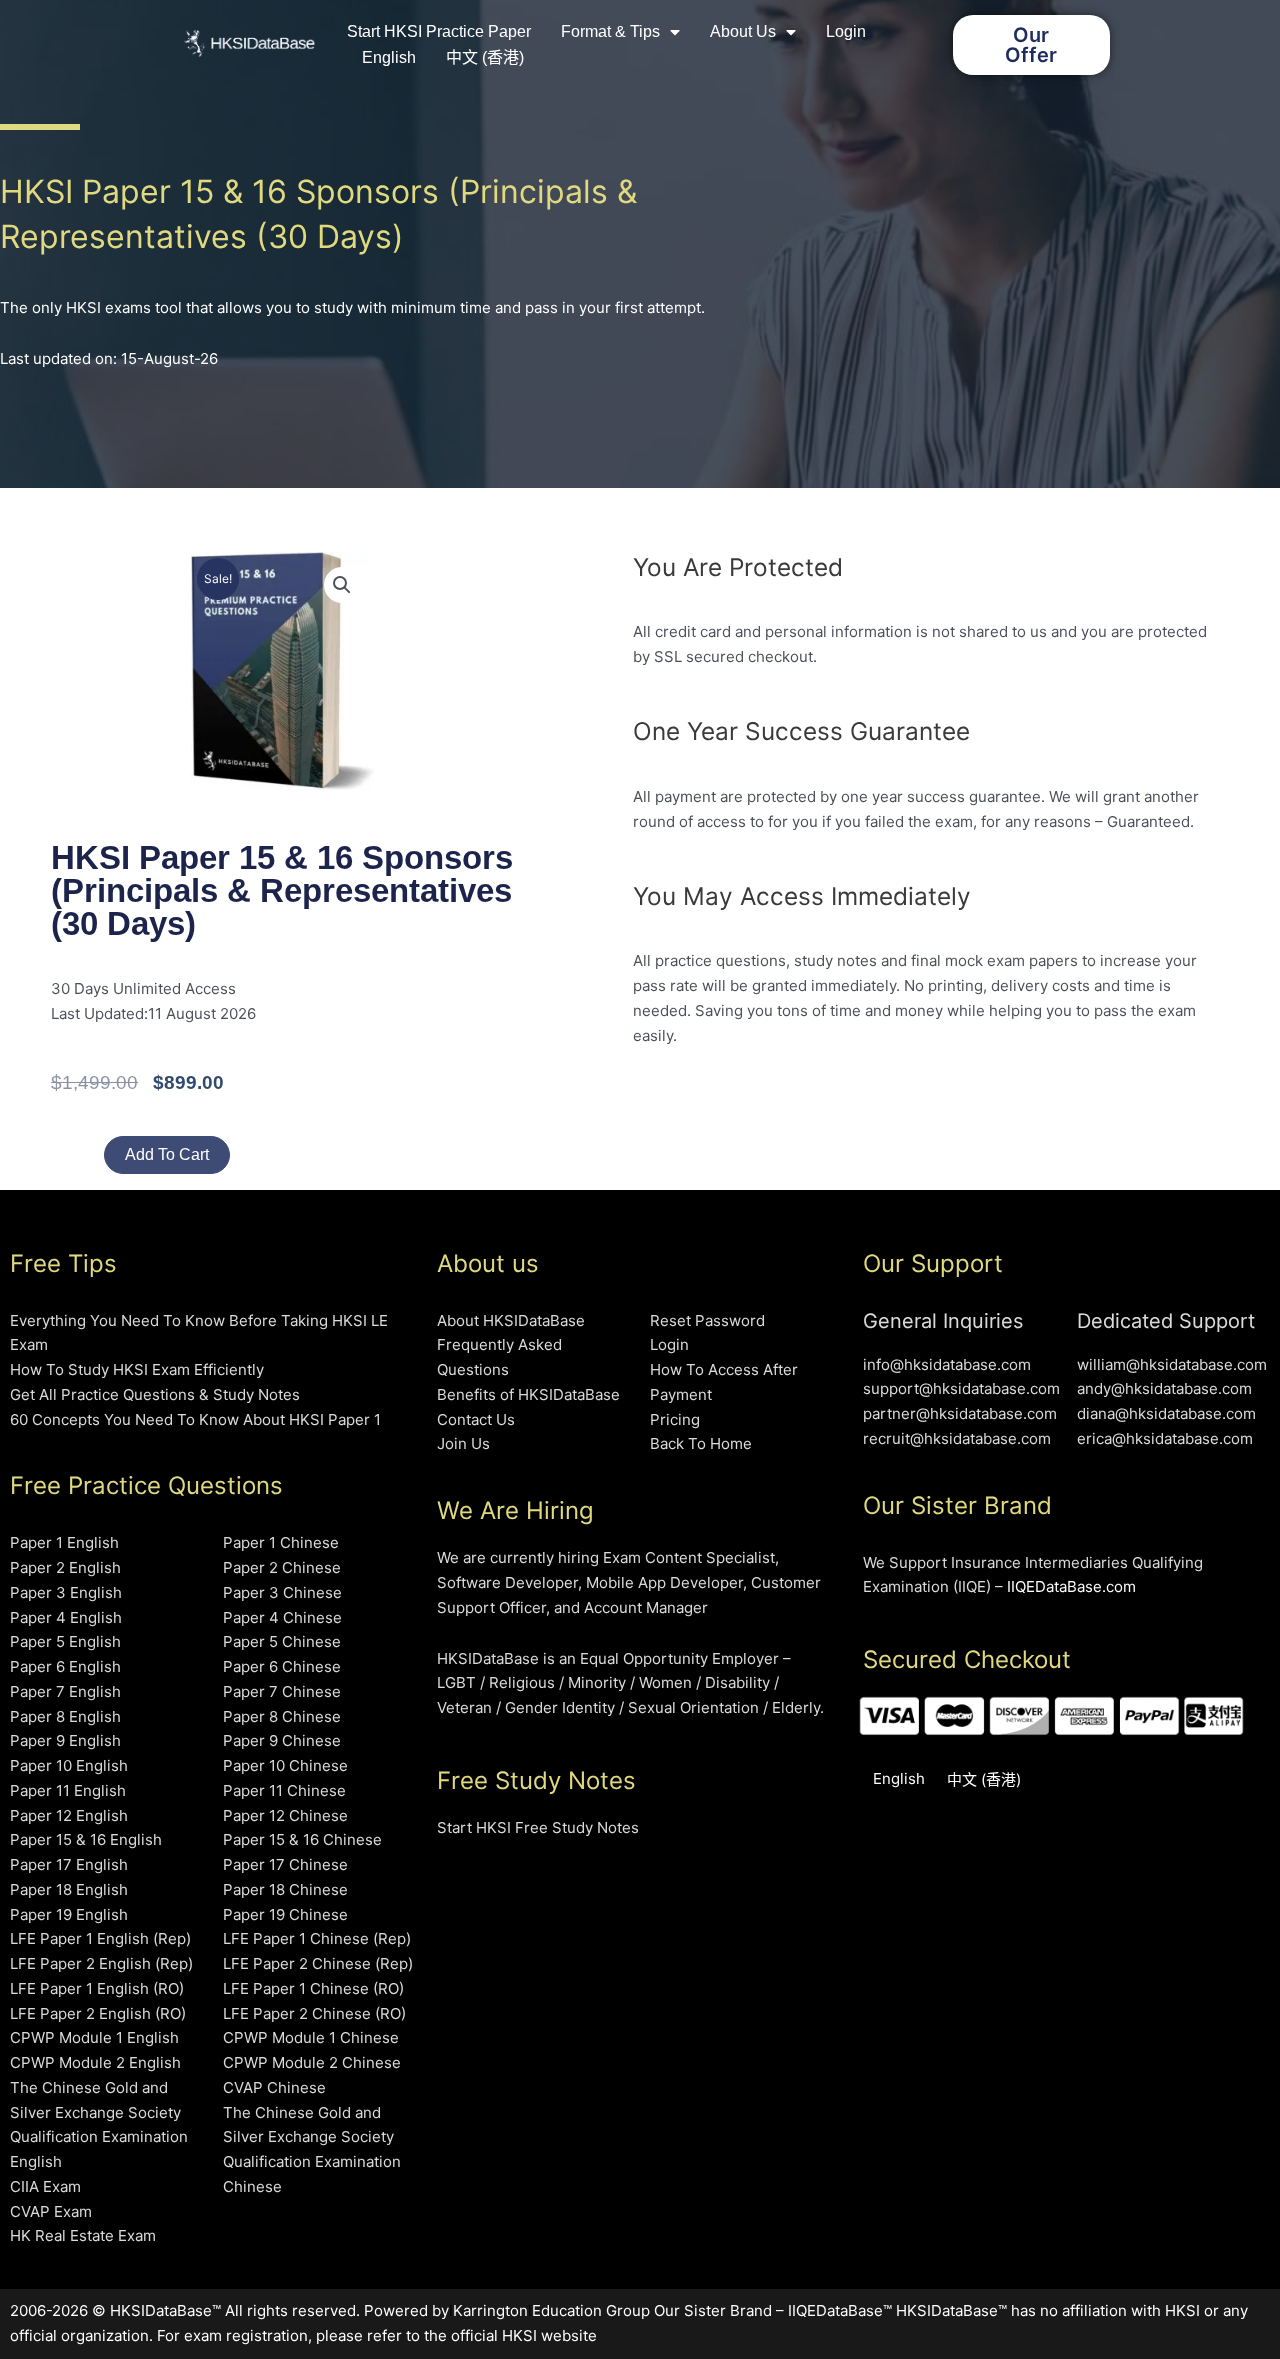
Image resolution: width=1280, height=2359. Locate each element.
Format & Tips (610, 31)
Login (846, 31)
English (389, 57)
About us (743, 31)
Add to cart (167, 1154)
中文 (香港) (485, 57)
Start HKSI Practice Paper (439, 31)
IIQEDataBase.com (1071, 1586)
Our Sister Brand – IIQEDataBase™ (773, 2310)
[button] (342, 585)
